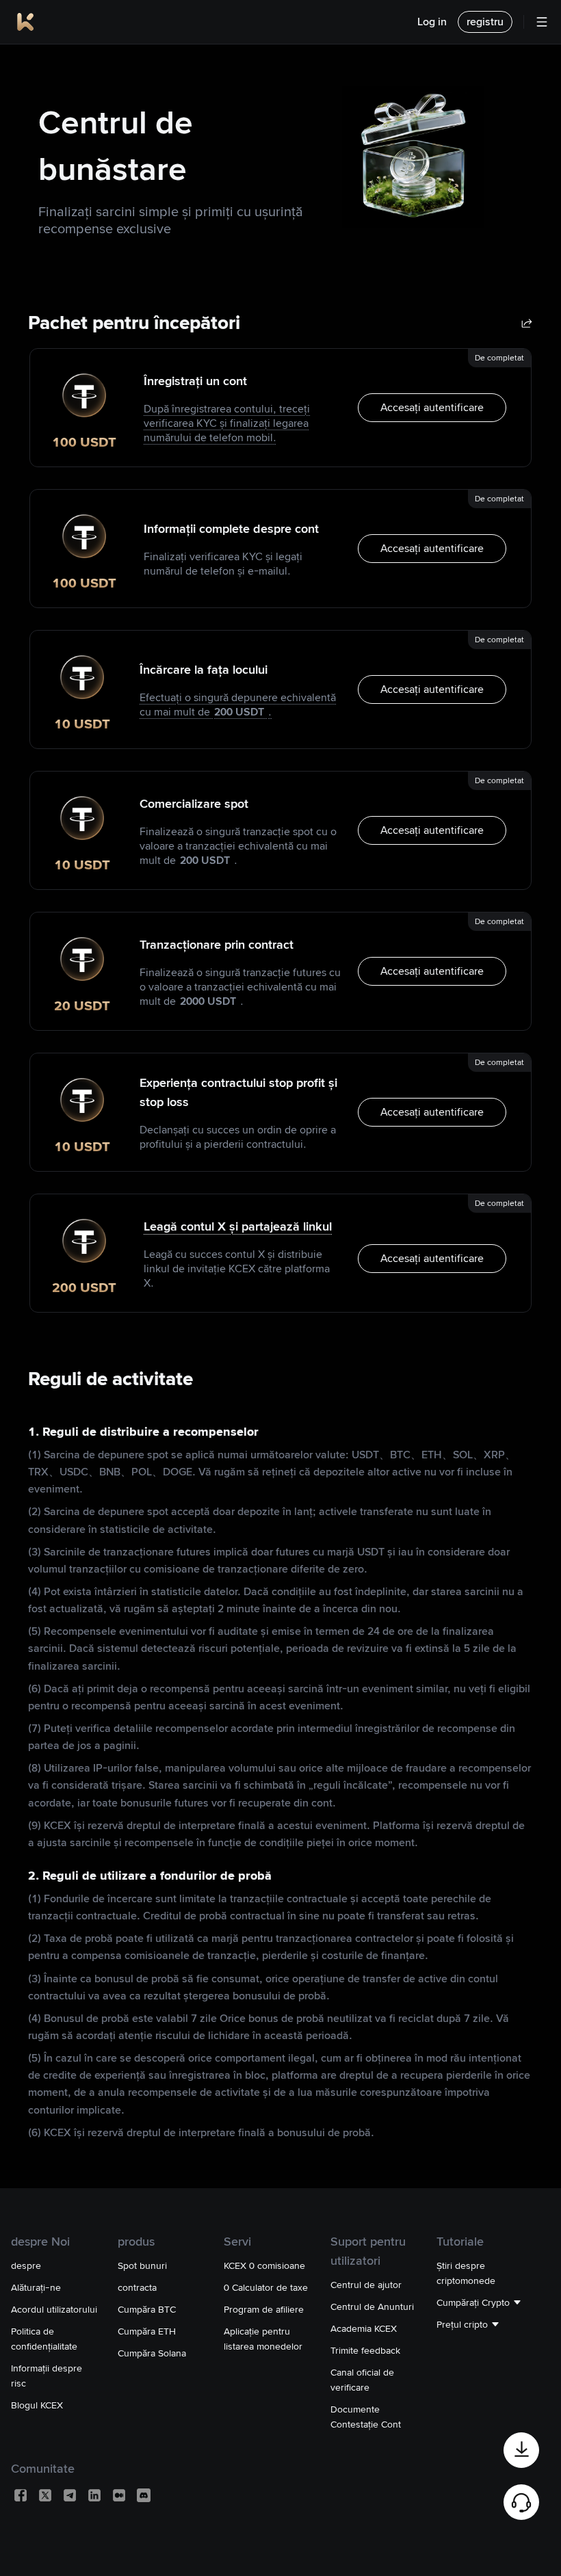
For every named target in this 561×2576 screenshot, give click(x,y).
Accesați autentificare (432, 407)
